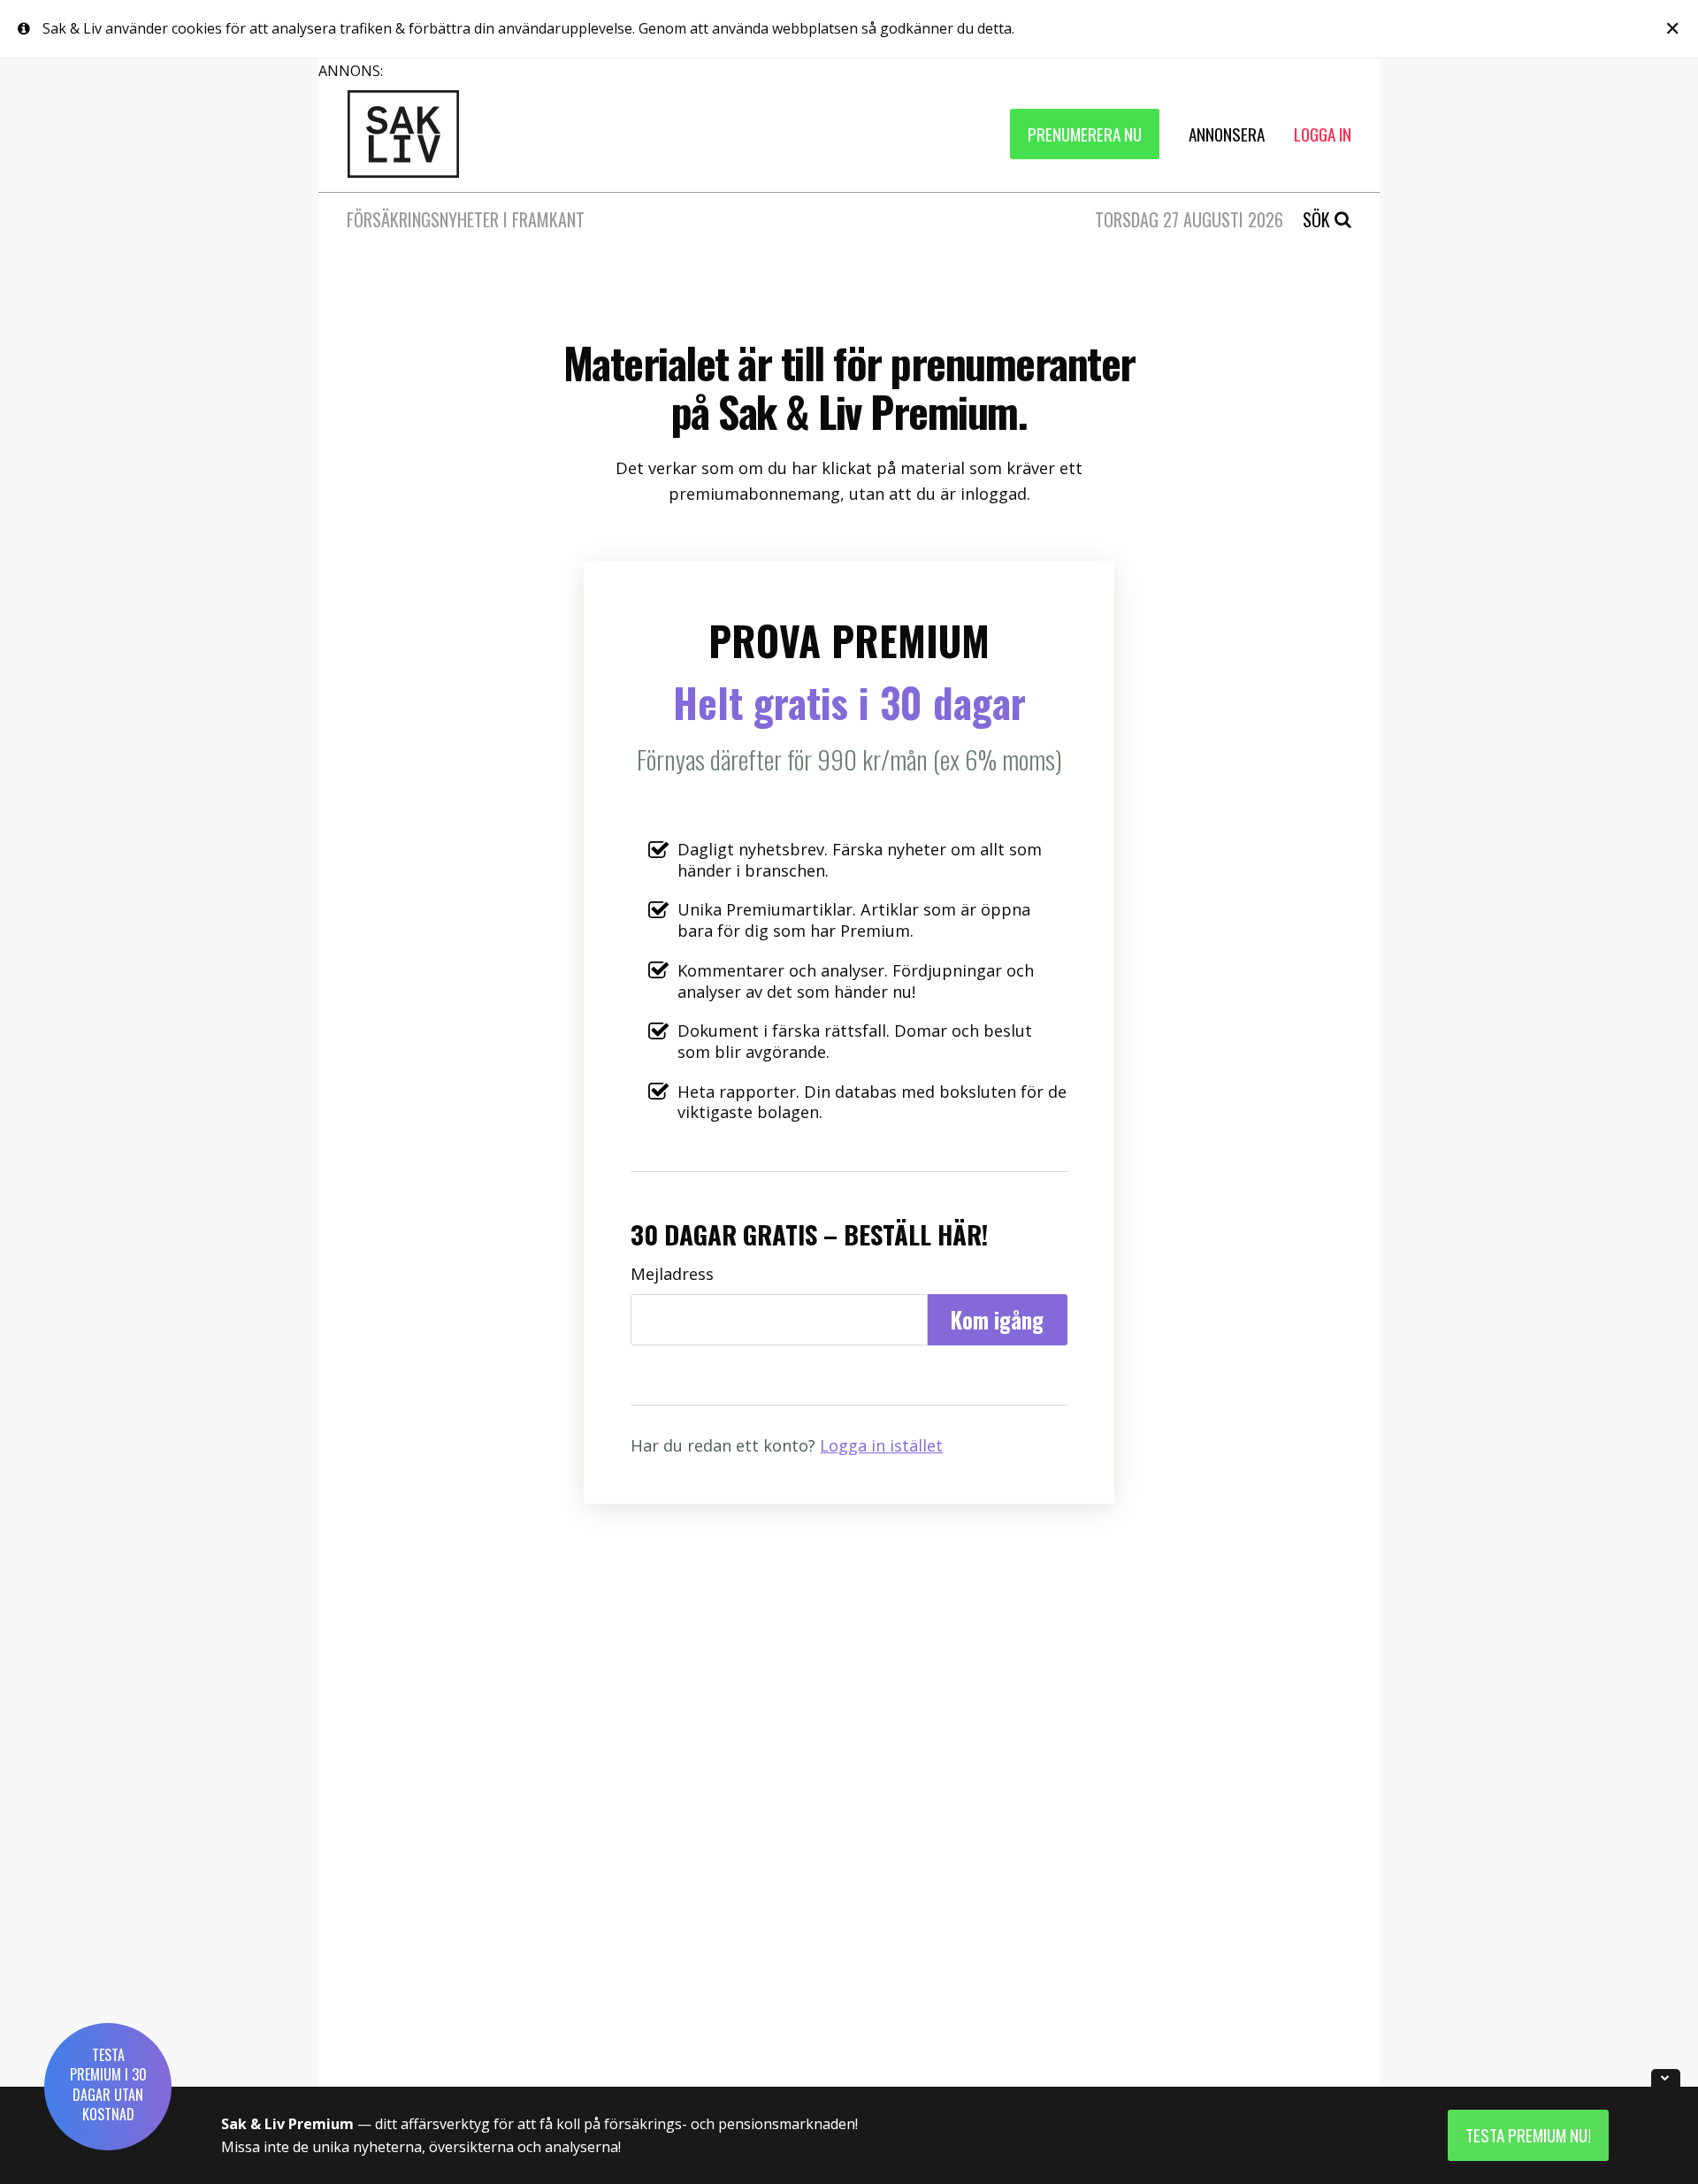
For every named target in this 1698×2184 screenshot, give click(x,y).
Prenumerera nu (1085, 134)
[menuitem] (1085, 134)
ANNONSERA (1227, 134)
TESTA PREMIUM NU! (1528, 2135)
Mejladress (672, 1274)
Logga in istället (881, 1445)
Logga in (1323, 134)
